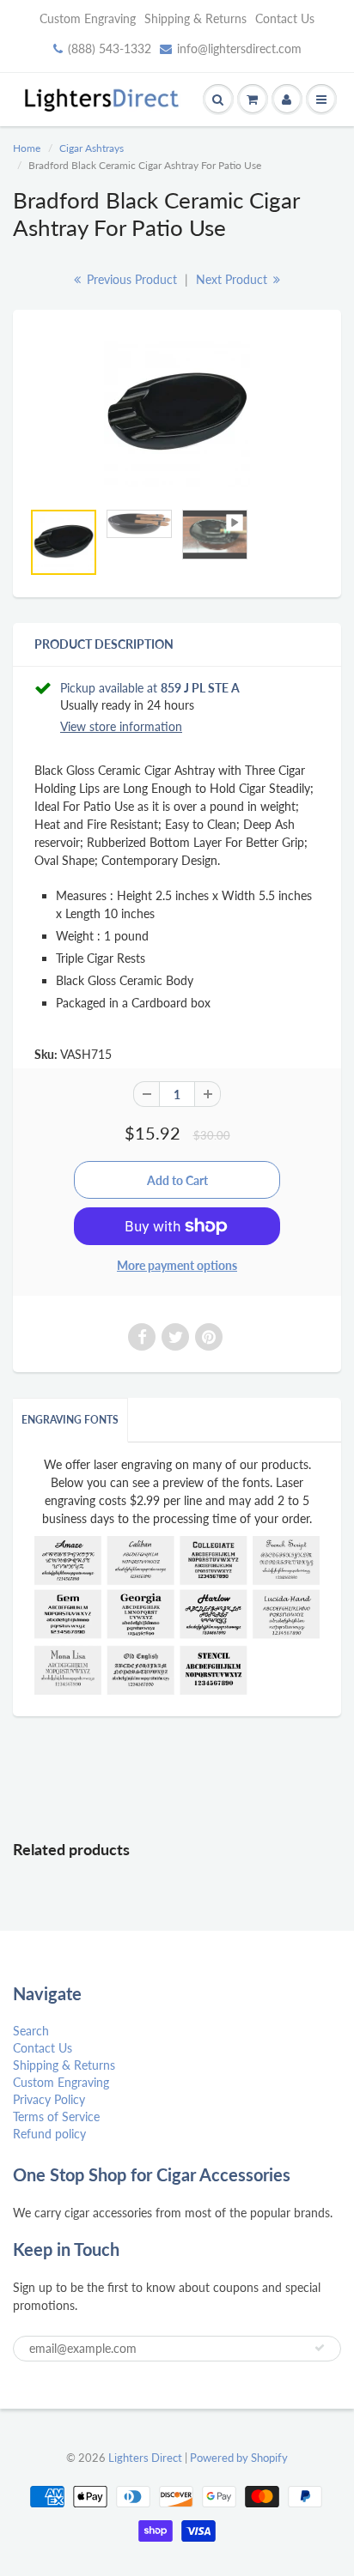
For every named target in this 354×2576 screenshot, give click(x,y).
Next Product (233, 279)
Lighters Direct (145, 2458)
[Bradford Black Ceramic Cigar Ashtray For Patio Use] (177, 414)
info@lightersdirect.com (239, 48)
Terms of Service (56, 2116)
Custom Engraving (88, 18)
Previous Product (130, 279)
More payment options (177, 1265)
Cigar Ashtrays (92, 148)
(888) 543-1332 (110, 48)
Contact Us (285, 18)
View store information (121, 726)
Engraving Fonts (70, 1420)
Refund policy (49, 2134)
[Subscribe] (320, 2348)
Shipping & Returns (195, 18)
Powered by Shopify (239, 2458)
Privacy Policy (49, 2099)
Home (27, 148)
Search (31, 2031)
